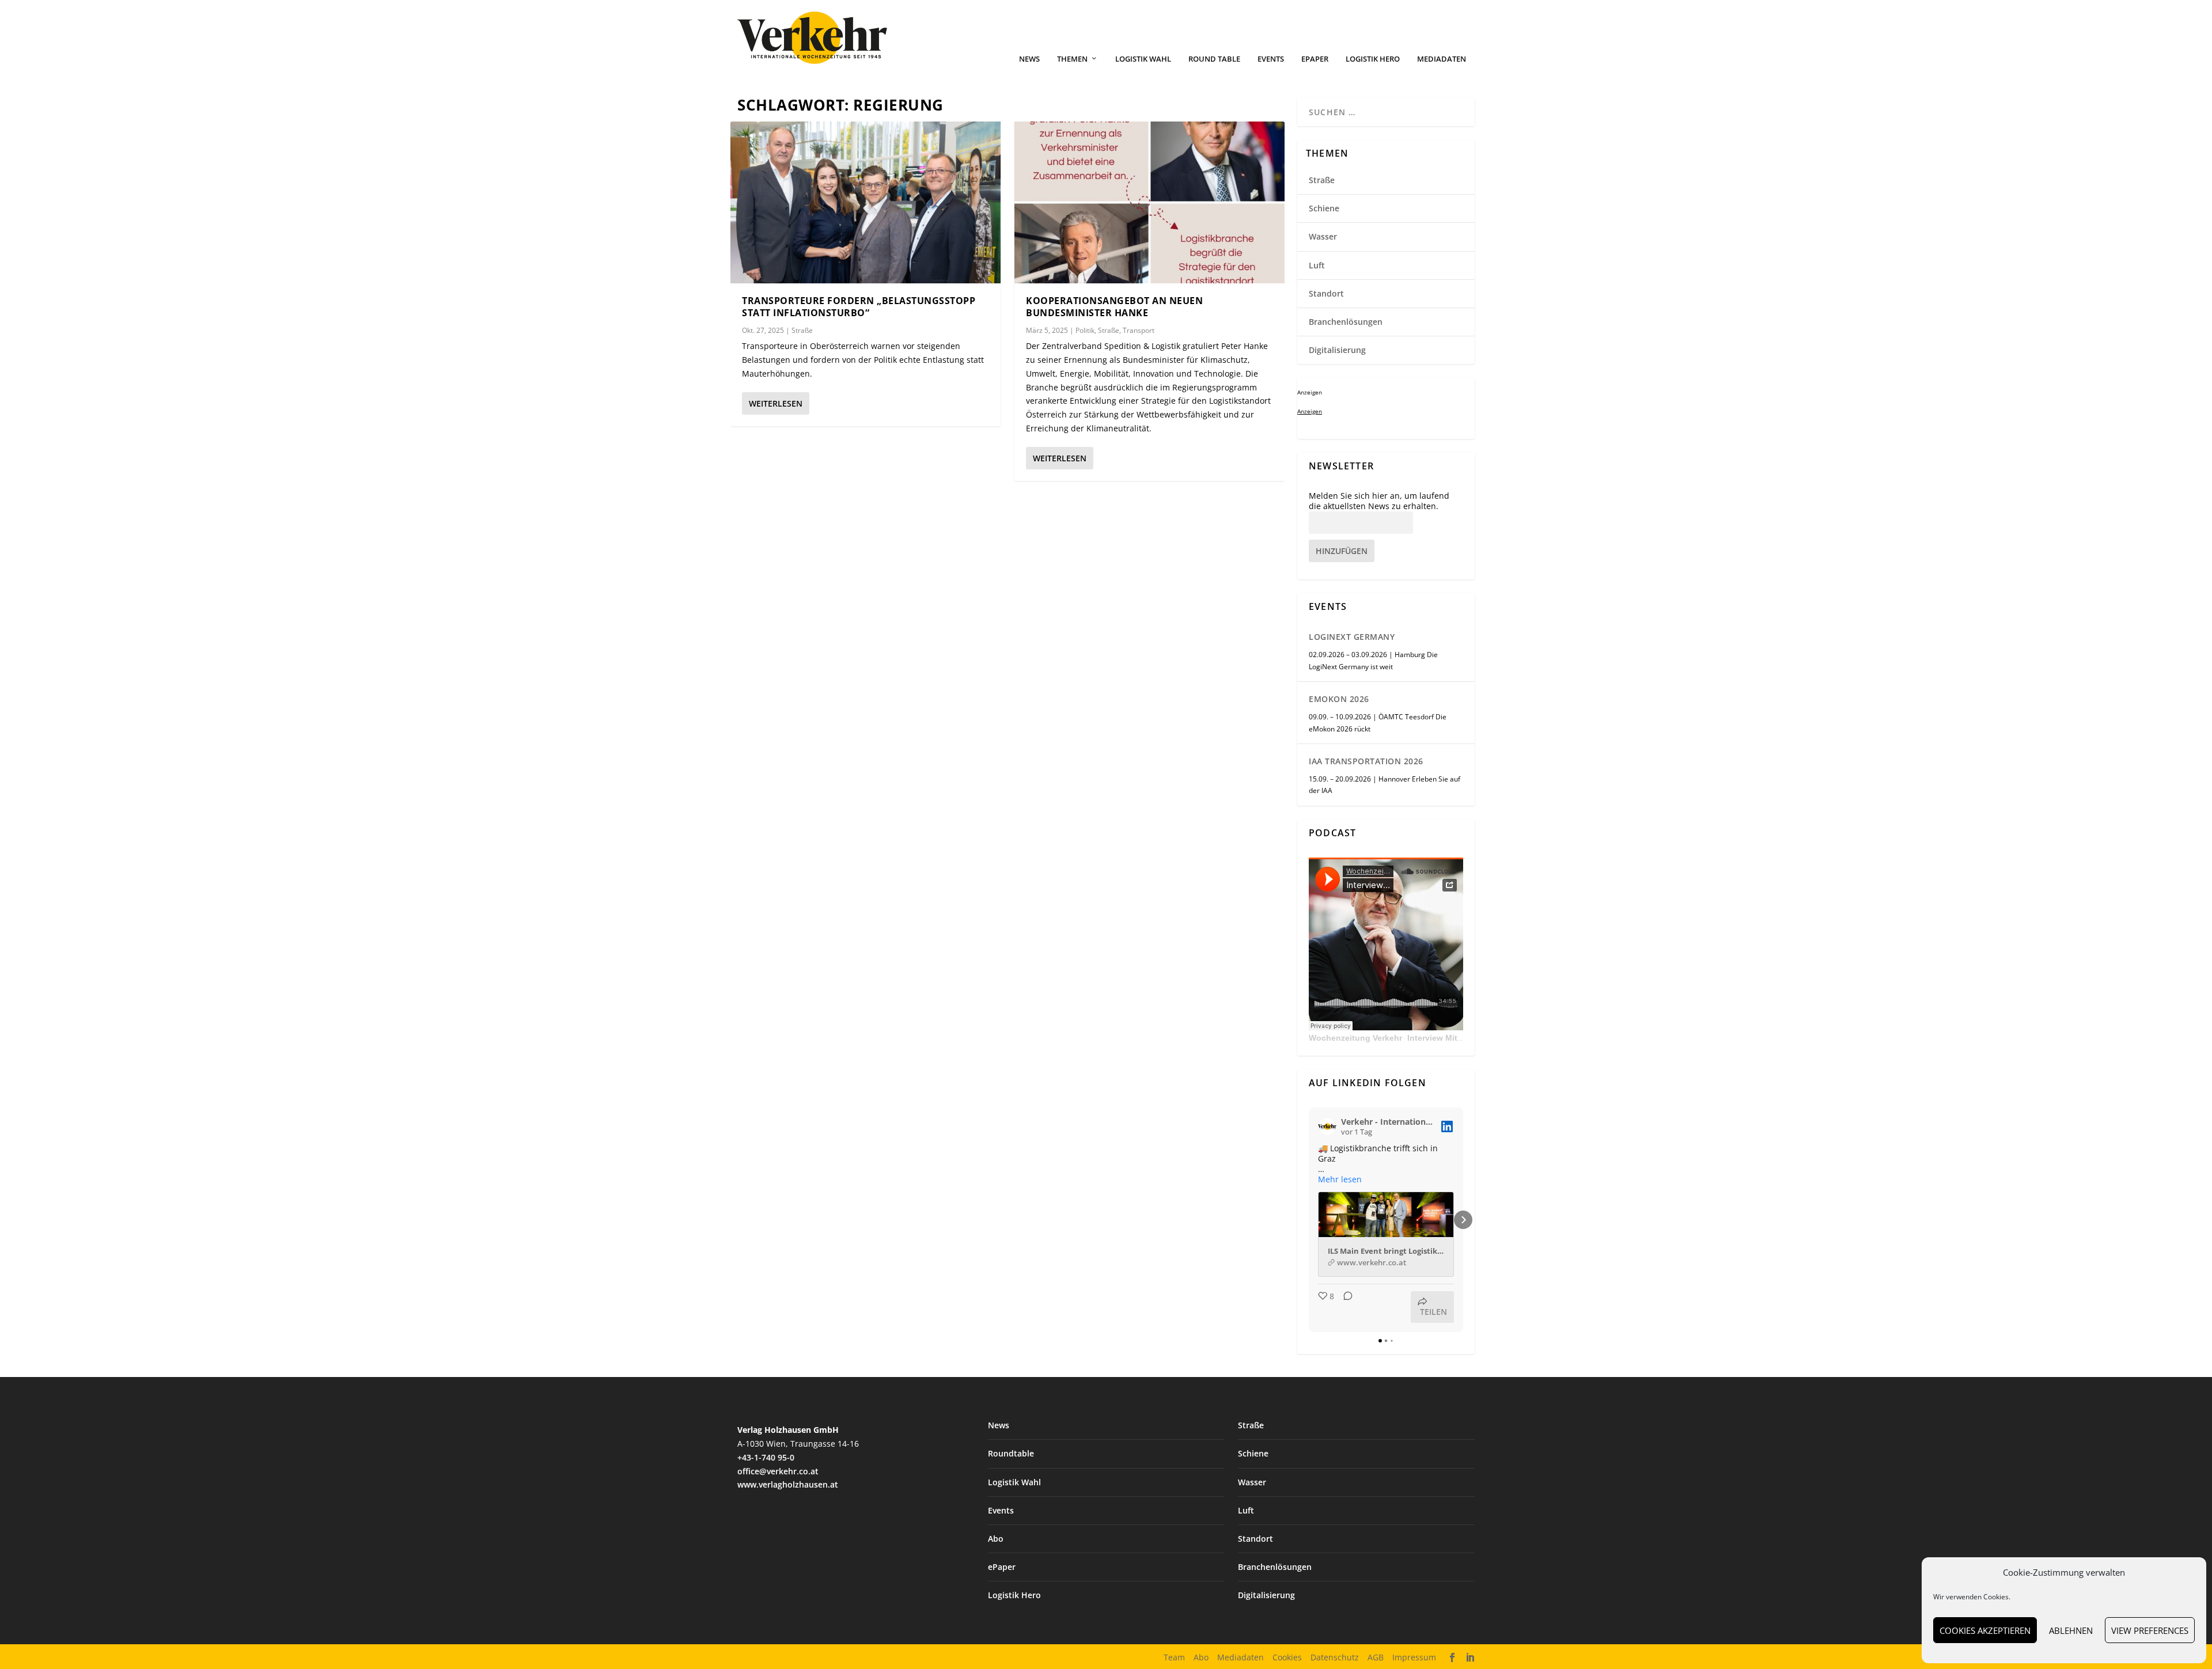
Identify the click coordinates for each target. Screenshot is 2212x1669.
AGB (1376, 1657)
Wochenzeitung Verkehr (1355, 1038)
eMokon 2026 (1339, 699)
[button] (1309, 1220)
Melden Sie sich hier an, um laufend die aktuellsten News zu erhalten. (1379, 501)
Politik (1085, 330)
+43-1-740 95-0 (766, 1457)
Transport (1139, 330)
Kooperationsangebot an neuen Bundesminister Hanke (1114, 307)
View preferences (2150, 1630)
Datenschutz (1335, 1657)
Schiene (1324, 208)
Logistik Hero (1373, 59)
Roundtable (1011, 1453)
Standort (1326, 293)
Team (1174, 1657)
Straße (802, 330)
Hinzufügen (1342, 551)
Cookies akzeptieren (1985, 1630)
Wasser (1323, 236)
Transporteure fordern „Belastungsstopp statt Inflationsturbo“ (859, 307)
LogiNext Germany (1352, 637)
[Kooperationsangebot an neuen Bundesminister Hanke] (1149, 202)
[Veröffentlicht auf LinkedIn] (1447, 1126)
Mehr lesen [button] (1340, 1179)
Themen (1072, 59)
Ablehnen (2071, 1630)
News (1029, 59)
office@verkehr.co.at (778, 1471)
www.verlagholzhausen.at (788, 1484)
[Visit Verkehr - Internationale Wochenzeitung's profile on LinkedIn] (1327, 1126)
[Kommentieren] (1344, 1307)
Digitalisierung (1337, 350)
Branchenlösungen (1346, 322)
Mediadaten (1442, 59)
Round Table (1214, 59)
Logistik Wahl (1143, 59)
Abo (996, 1539)
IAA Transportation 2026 (1366, 761)
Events (1271, 59)
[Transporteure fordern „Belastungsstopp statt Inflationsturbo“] (866, 202)
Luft (1317, 265)
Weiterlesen (776, 403)
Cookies (1287, 1657)
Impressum (1414, 1657)
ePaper (1315, 59)
